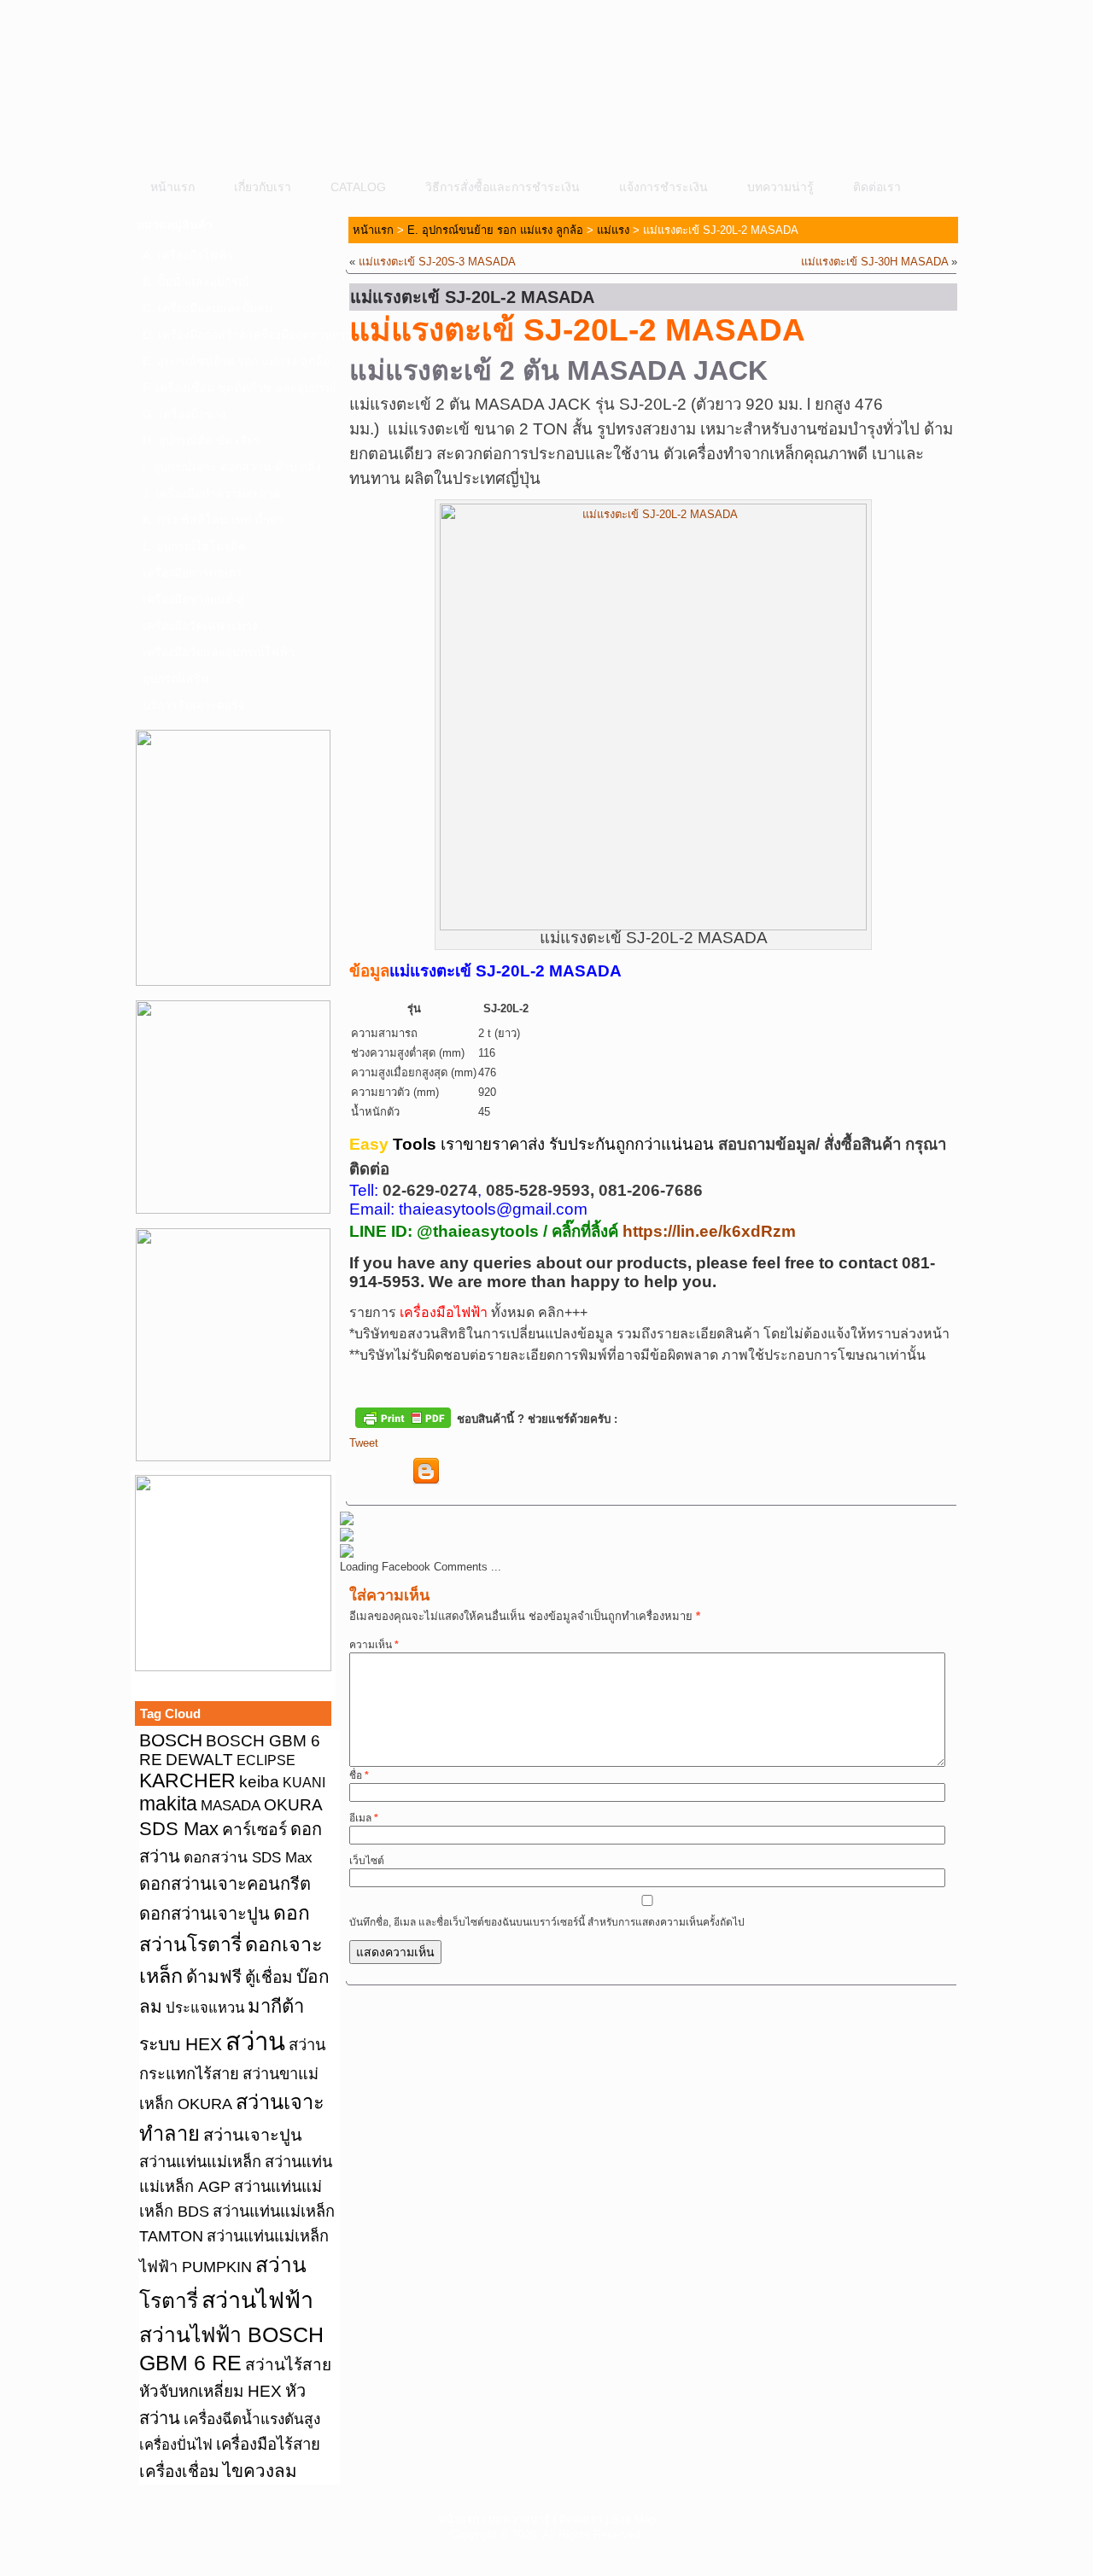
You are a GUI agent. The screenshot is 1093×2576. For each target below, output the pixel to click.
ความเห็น (374, 1645)
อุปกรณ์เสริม (175, 679)
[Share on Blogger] (426, 1472)
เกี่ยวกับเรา (263, 187)
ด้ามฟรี (214, 1976)
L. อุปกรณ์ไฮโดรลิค (194, 546)
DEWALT (199, 1760)
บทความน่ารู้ (780, 187)
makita (168, 1804)
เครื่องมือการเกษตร (193, 573)
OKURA (293, 1804)
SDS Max (179, 1829)
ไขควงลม (260, 2471)
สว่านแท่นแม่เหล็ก (200, 2162)
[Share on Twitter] (395, 1472)
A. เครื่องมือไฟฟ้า (188, 255)
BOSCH (171, 1740)
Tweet (364, 1443)
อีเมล (364, 1818)
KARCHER (187, 1780)
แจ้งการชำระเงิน (663, 187)
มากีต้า (276, 2006)
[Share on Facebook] (363, 1472)
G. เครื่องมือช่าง (184, 414)
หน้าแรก (172, 187)
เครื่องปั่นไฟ (176, 2445)
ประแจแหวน (205, 2008)
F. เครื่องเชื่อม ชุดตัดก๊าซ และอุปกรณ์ (238, 388)
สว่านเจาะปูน (253, 2135)
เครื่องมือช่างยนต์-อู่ (193, 599)
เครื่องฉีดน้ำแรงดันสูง (252, 2419)
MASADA (231, 1805)
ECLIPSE (266, 1760)
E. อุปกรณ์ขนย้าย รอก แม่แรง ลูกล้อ (236, 361)
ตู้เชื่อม (269, 1977)
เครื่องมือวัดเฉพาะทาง (200, 626)
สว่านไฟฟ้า (257, 2300)
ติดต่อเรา (877, 187)
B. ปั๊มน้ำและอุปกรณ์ (196, 282)
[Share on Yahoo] (489, 1472)
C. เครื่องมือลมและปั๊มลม (207, 308)
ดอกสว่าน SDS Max (248, 1857)
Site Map (634, 2519)
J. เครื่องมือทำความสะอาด (212, 493)
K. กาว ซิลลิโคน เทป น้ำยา (213, 520)
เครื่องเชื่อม (179, 2471)
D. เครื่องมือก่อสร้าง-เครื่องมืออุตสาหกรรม (238, 335)
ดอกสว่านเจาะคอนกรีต (225, 1884)
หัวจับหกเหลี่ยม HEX (210, 2391)
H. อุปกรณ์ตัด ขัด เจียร (202, 440)
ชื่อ (359, 1775)
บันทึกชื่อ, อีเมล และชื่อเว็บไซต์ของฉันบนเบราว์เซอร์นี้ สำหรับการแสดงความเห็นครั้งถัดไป (547, 1922)
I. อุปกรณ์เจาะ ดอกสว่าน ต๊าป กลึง (232, 467)
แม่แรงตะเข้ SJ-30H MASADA (874, 262)
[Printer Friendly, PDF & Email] (403, 1417)
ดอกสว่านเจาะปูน (205, 1914)
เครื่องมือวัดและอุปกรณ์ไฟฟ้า (219, 652)
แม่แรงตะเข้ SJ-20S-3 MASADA (437, 262)
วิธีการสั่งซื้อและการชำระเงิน (503, 187)
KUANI (304, 1783)
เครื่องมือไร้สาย (268, 2444)
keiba (259, 1781)
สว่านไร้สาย (288, 2365)
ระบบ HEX (181, 2044)
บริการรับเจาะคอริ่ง (193, 705)
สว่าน (255, 2041)
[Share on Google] (458, 1472)
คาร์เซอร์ (254, 1829)
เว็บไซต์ (367, 1861)
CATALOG (358, 187)
